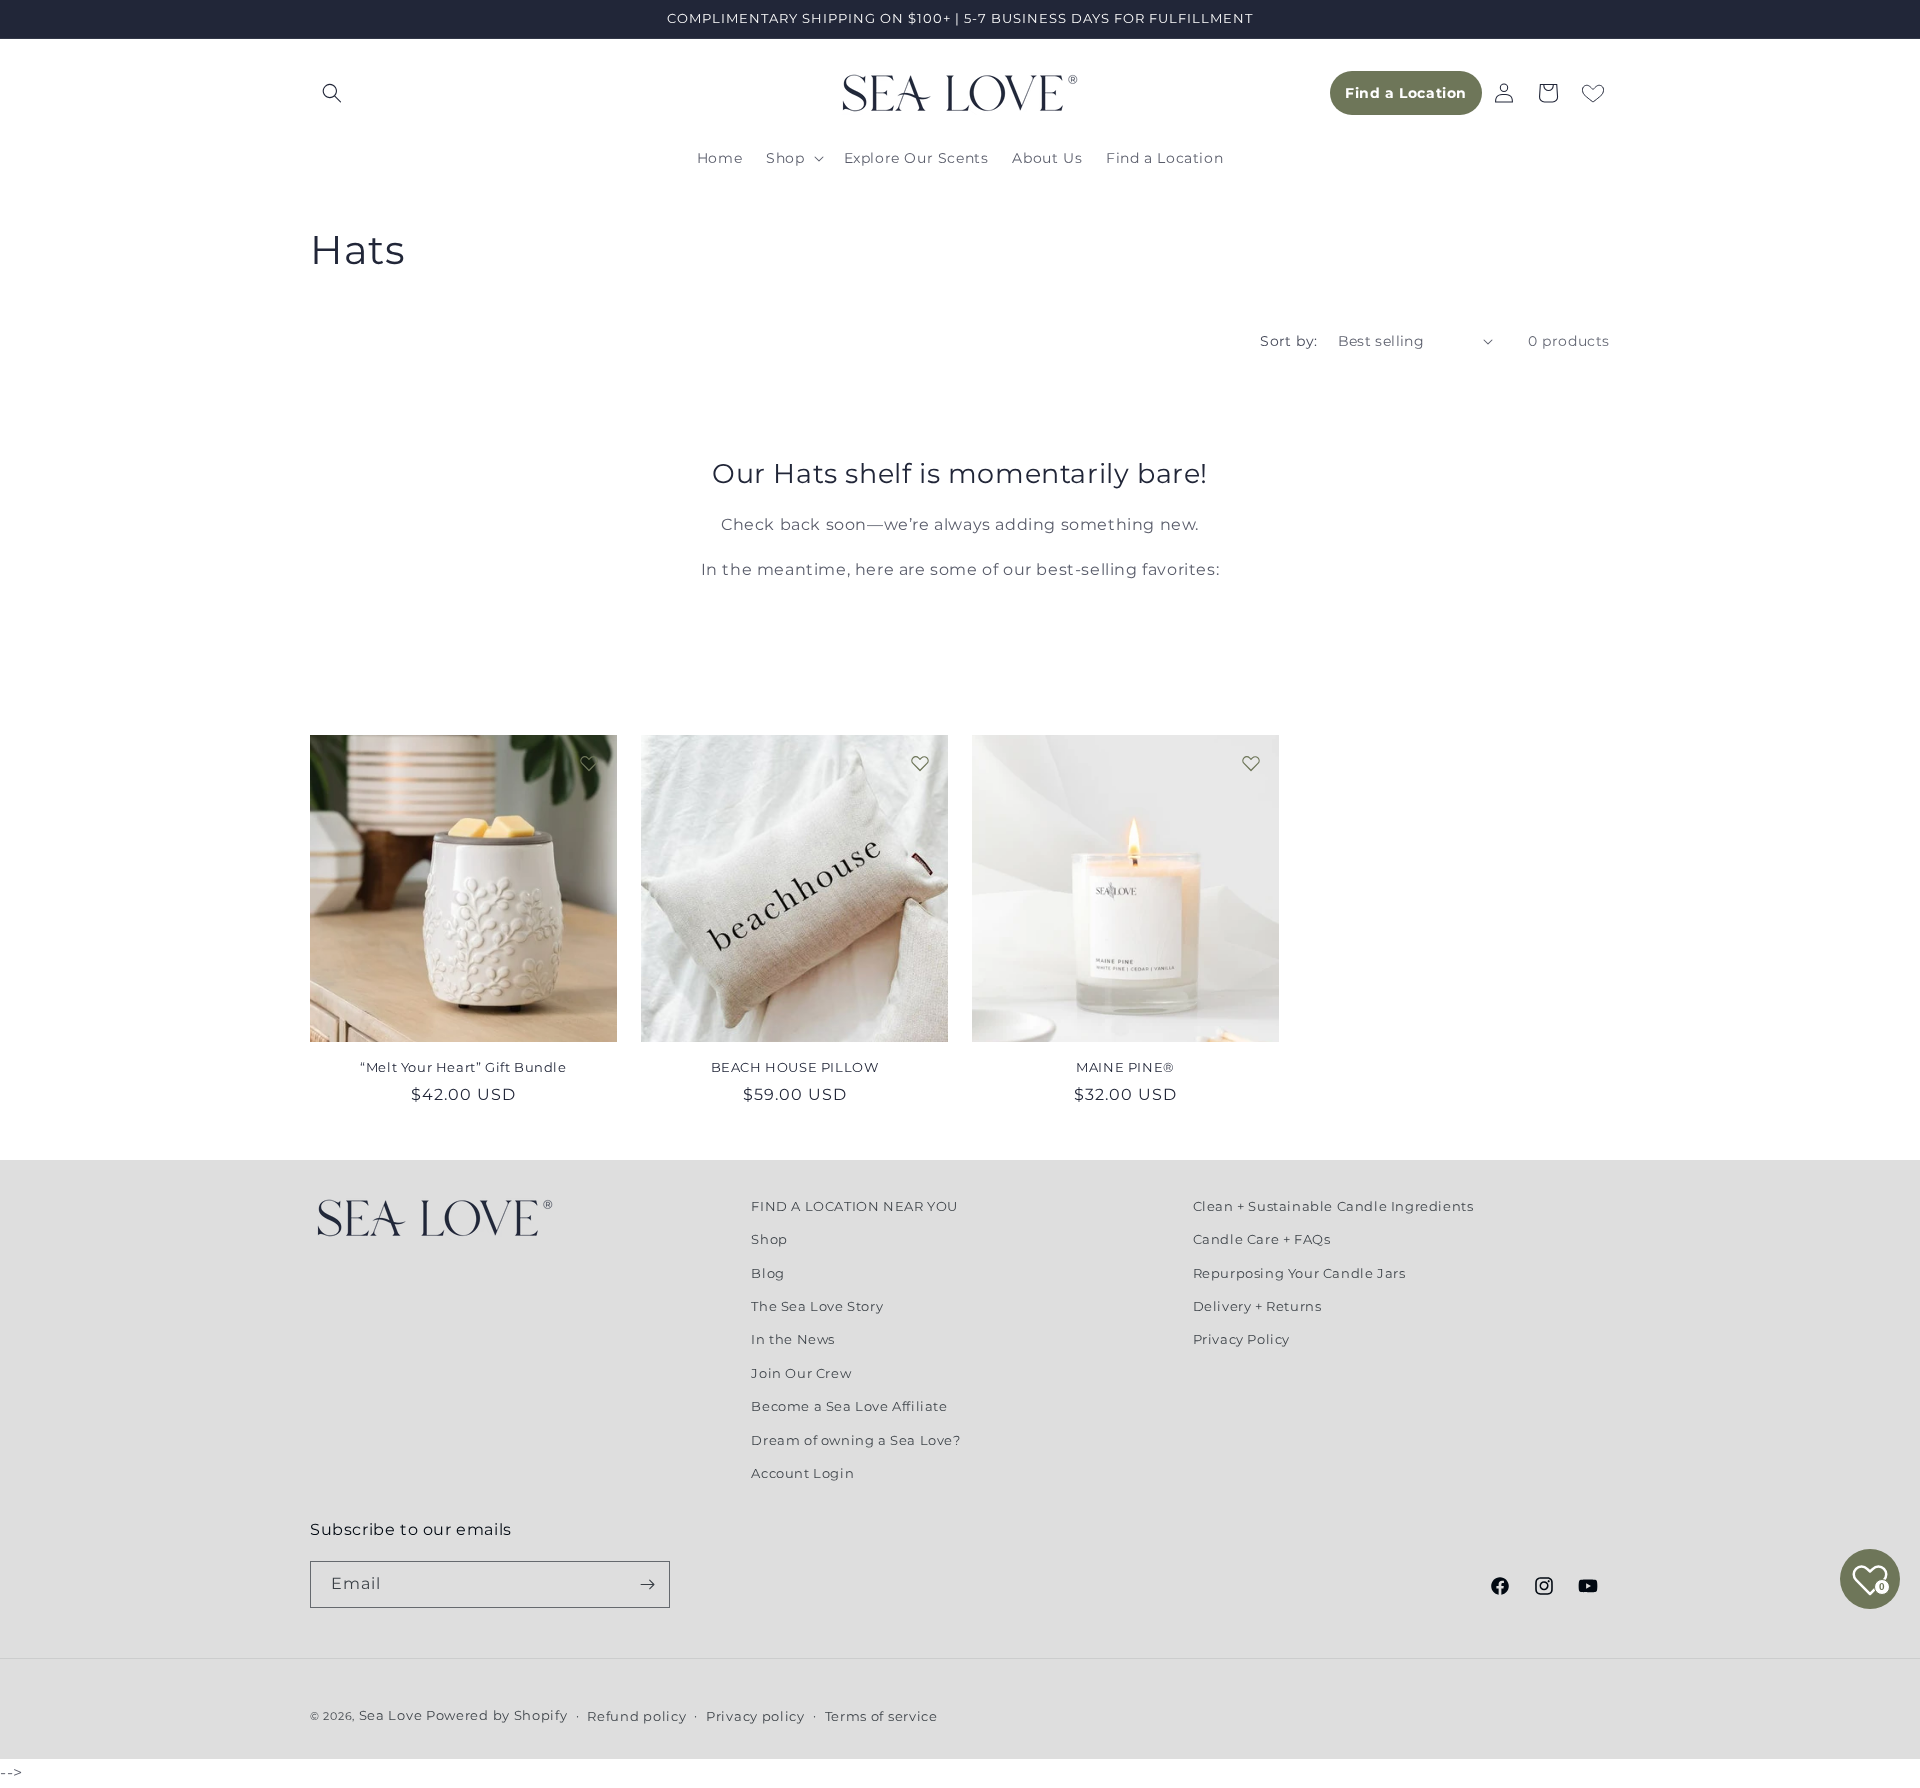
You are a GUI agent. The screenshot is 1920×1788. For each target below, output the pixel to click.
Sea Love (392, 1715)
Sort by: (1288, 341)
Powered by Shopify (497, 1715)
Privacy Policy (1241, 1339)
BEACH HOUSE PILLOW (795, 1067)
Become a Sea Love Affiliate (849, 1406)
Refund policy (636, 1716)
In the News (793, 1339)
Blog (767, 1273)
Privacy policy (755, 1716)
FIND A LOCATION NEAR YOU (854, 1206)
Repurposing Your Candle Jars (1299, 1273)
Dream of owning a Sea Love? (855, 1440)
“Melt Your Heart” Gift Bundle (463, 1067)
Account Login (802, 1473)
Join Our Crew (801, 1373)
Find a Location (1406, 93)
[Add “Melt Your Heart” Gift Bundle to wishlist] (589, 763)
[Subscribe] (647, 1584)
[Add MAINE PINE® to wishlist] (1251, 763)
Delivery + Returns (1257, 1306)
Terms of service (881, 1716)
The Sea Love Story (817, 1306)
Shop (769, 1239)
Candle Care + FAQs (1262, 1239)
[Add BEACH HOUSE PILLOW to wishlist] (920, 763)
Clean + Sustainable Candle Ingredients (1333, 1206)
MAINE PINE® (1125, 1067)
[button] (332, 93)
